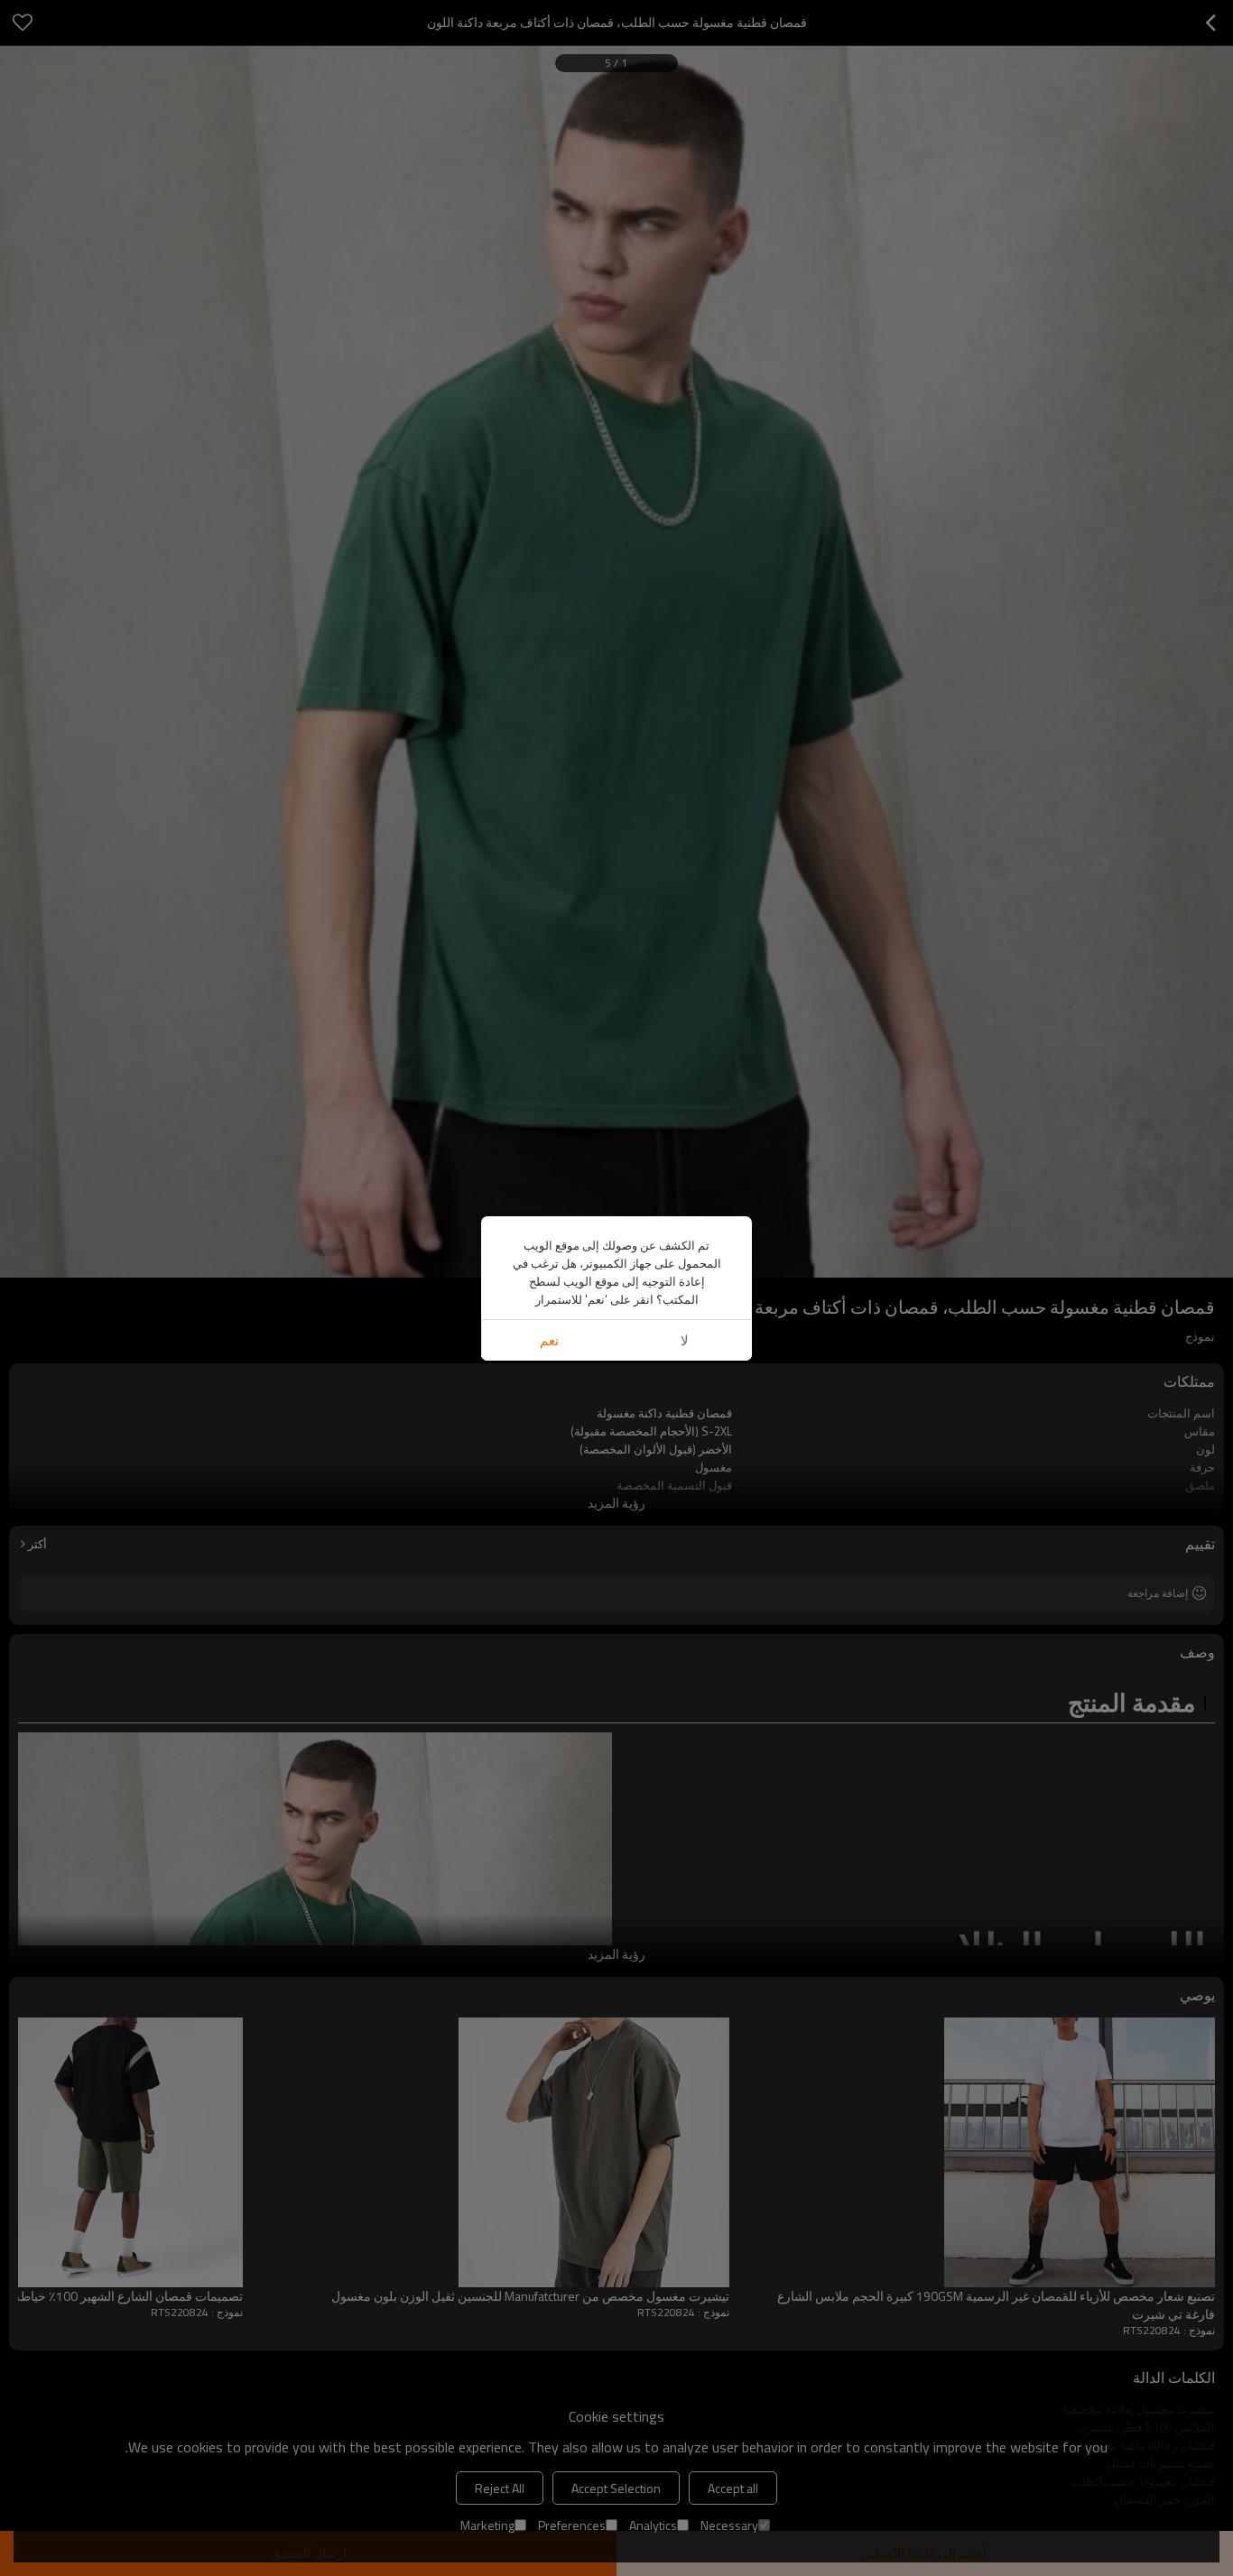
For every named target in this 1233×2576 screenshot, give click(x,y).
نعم (549, 1340)
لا (685, 1340)
